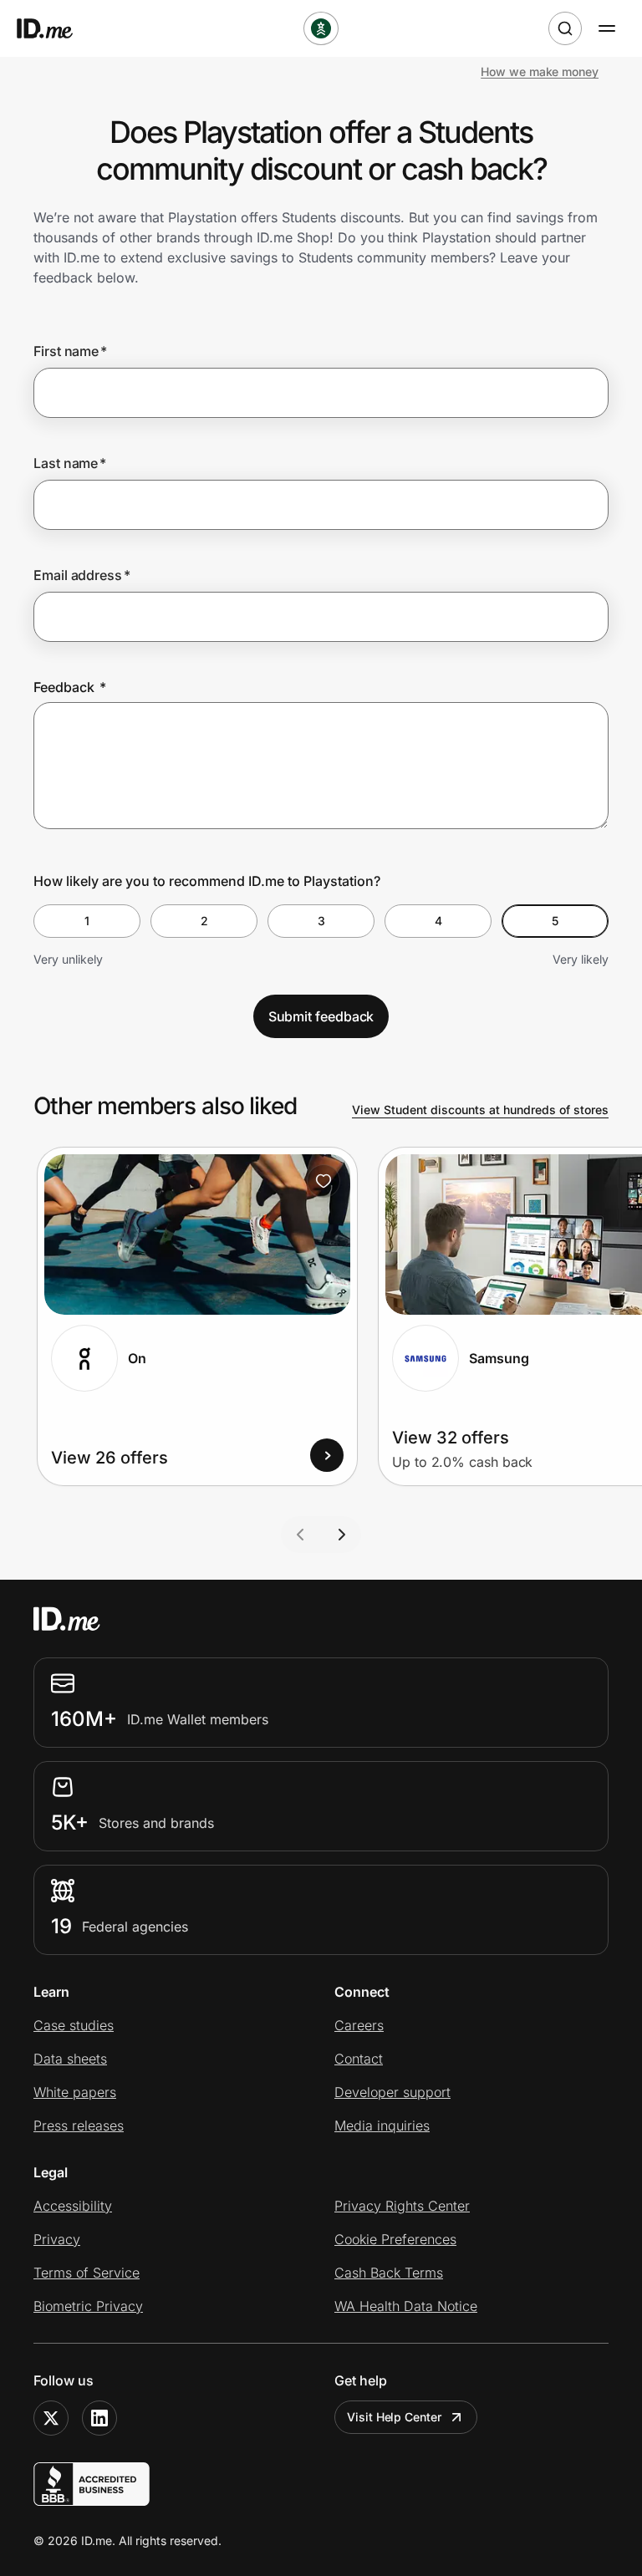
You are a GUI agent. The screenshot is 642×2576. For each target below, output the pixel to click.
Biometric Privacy (88, 2306)
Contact (359, 2059)
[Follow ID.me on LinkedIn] (99, 2418)
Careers (359, 2025)
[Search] (565, 28)
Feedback (70, 687)
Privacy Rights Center (402, 2206)
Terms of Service (87, 2273)
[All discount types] (321, 28)
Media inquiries (382, 2125)
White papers (75, 2092)
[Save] (324, 1181)
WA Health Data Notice (406, 2306)
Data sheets (70, 2059)
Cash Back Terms (389, 2273)
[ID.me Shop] (55, 28)
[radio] (87, 921)
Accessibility (73, 2206)
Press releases (79, 2125)
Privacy (57, 2239)
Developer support (392, 2092)
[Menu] (607, 28)
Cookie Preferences (395, 2239)
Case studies (74, 2025)
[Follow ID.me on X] (51, 2418)
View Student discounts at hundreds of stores (480, 1110)
